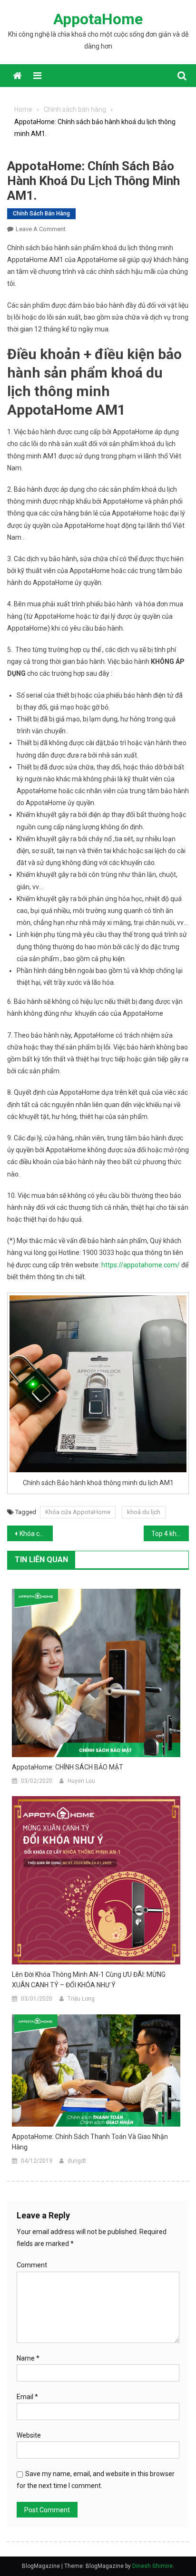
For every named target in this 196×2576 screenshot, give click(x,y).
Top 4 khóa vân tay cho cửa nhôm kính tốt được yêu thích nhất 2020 (170, 1534)
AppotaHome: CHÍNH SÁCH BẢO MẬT (68, 1767)
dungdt (77, 2161)
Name (28, 2358)
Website (29, 2435)
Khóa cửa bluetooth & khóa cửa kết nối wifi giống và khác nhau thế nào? (36, 1534)
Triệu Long (81, 1999)
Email (27, 2397)
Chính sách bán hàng (41, 214)
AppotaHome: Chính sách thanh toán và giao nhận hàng (90, 2142)
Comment (32, 2265)
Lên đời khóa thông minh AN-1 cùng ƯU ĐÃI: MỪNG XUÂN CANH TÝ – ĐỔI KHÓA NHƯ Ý (89, 1980)
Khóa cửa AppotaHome (78, 1512)
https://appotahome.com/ (141, 1265)
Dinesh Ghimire (152, 2566)
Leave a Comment (41, 229)
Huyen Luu (81, 1781)
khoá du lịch (144, 1512)
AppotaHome (98, 19)
